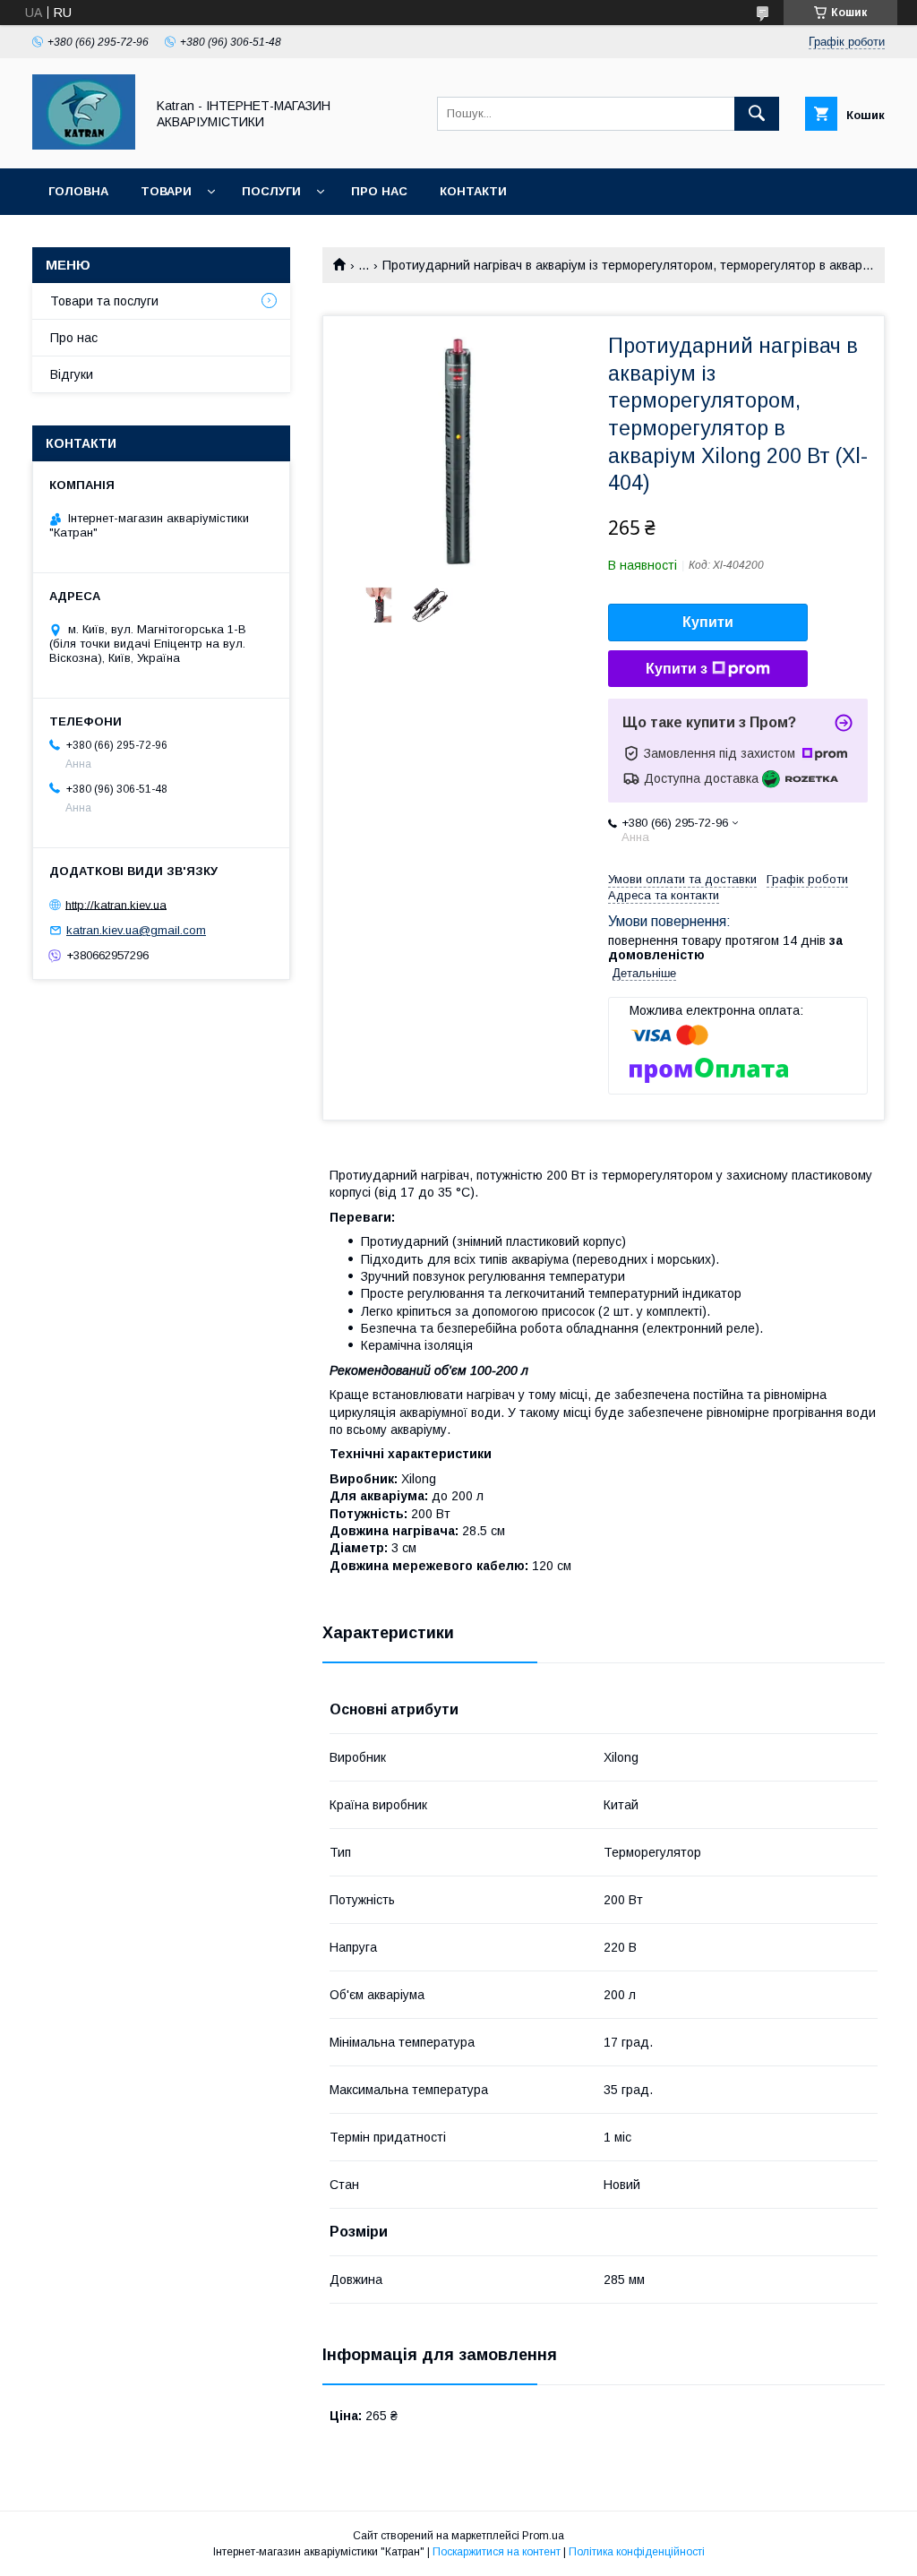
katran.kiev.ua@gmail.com (136, 930)
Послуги (271, 191)
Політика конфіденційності (637, 2552)
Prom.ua (543, 2536)
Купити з (677, 669)
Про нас (379, 191)
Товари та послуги (104, 301)
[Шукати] (757, 114)
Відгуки (72, 374)
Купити (708, 622)
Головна (78, 191)
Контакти (473, 191)
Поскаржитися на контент (497, 2552)
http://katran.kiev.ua (116, 904)
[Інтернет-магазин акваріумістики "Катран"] (84, 145)
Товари (166, 191)
